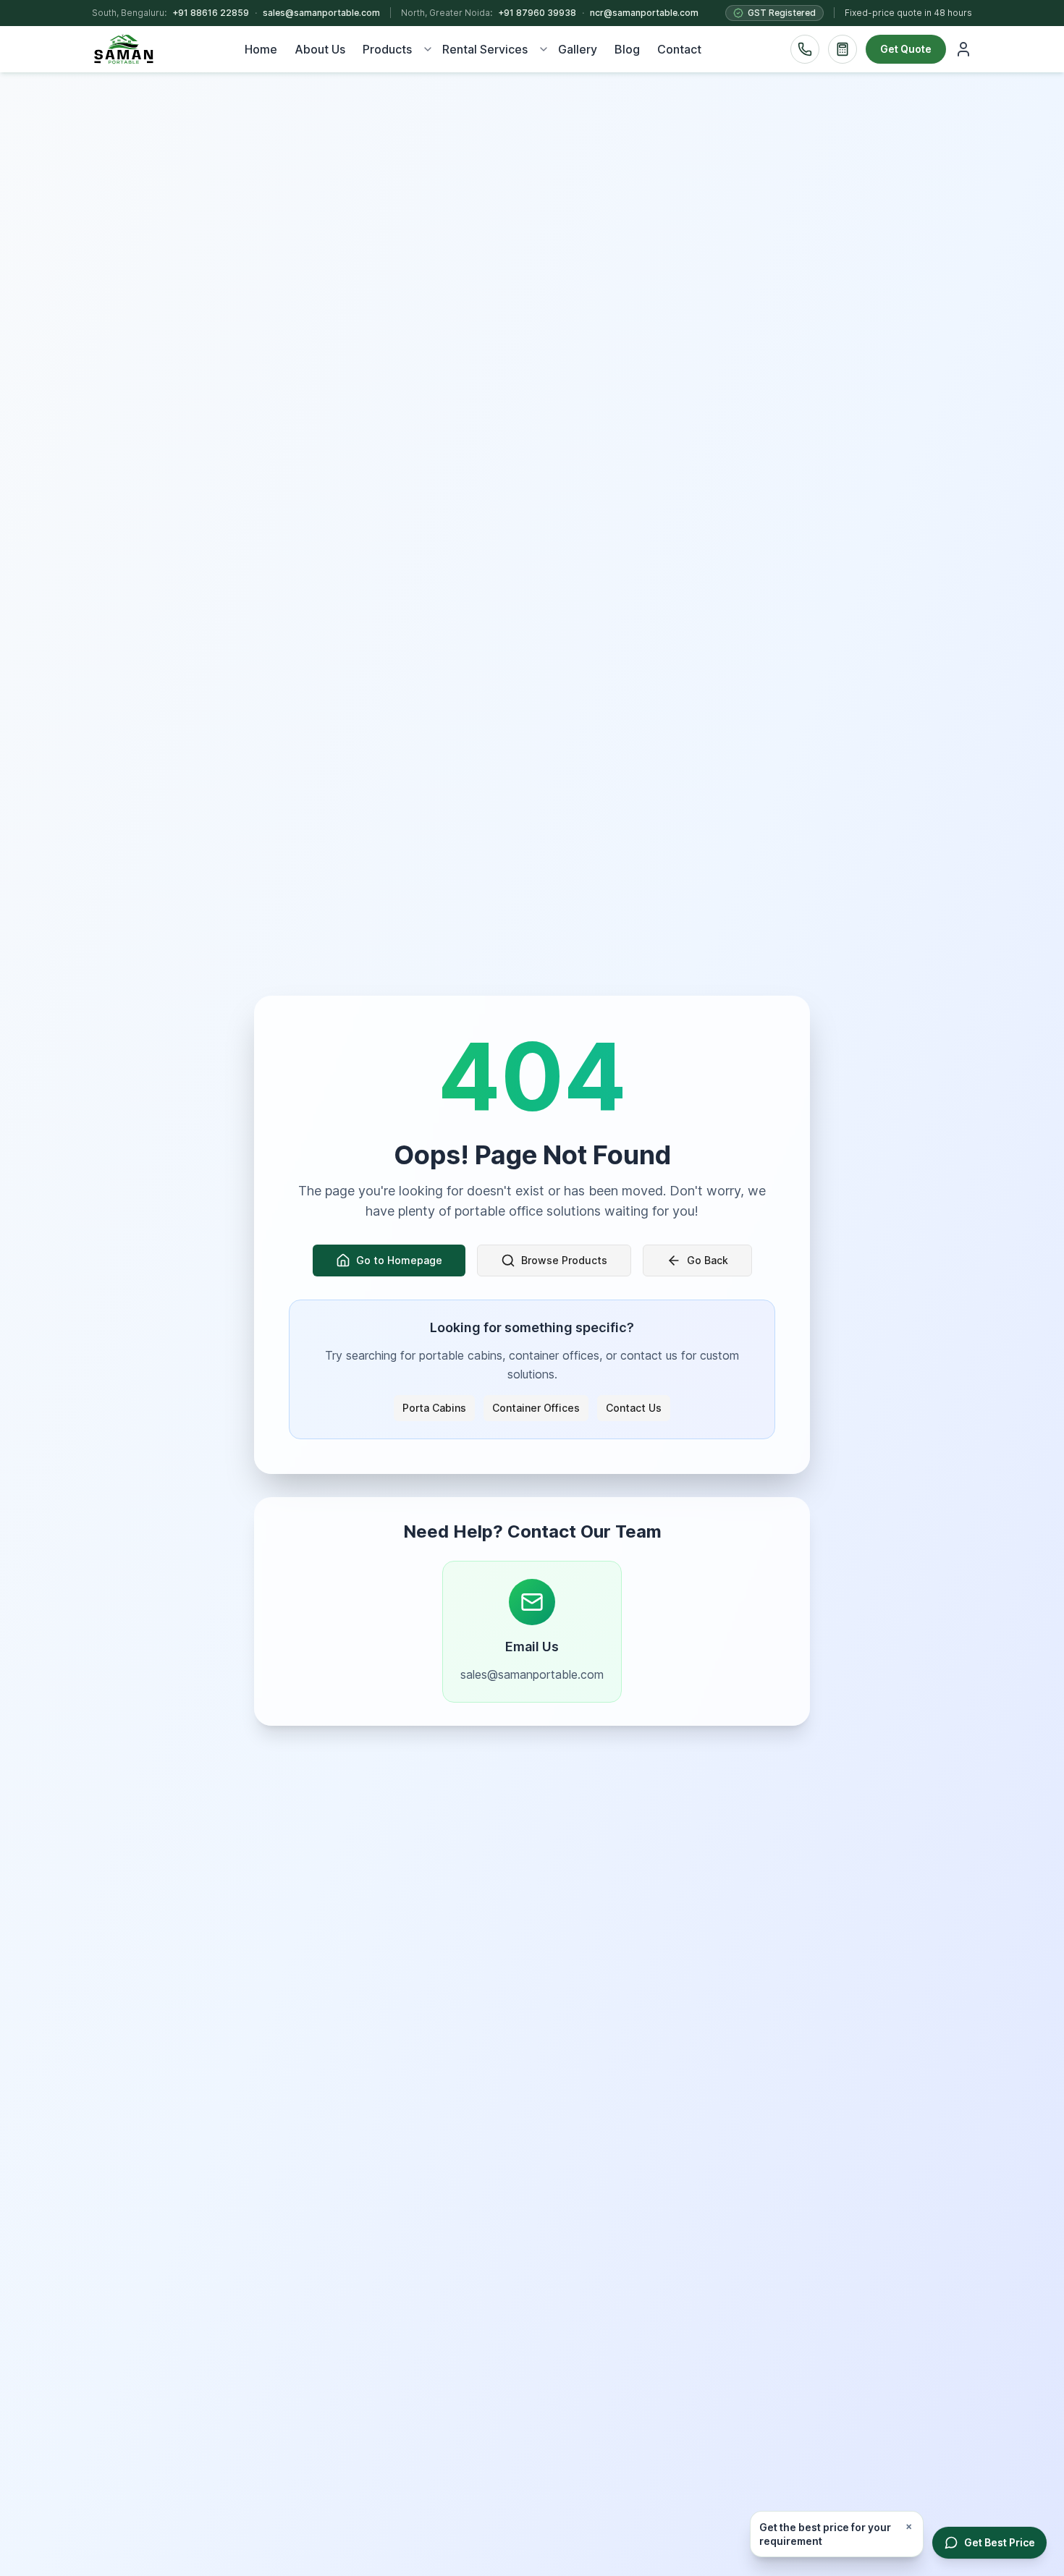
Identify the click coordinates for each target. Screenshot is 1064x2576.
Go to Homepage (399, 1260)
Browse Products (564, 1260)
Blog (627, 49)
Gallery (578, 49)
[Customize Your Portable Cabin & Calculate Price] (843, 49)
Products (387, 49)
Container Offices (536, 1408)
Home (261, 49)
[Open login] (963, 49)
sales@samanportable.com (321, 13)
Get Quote (906, 49)
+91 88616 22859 (211, 13)
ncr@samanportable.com (644, 13)
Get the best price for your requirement (825, 2534)
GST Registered (782, 13)
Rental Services (485, 49)
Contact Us (634, 1408)
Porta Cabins (434, 1408)
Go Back (708, 1260)
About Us (320, 49)
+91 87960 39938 (537, 13)
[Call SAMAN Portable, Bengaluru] (805, 49)
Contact (679, 49)
